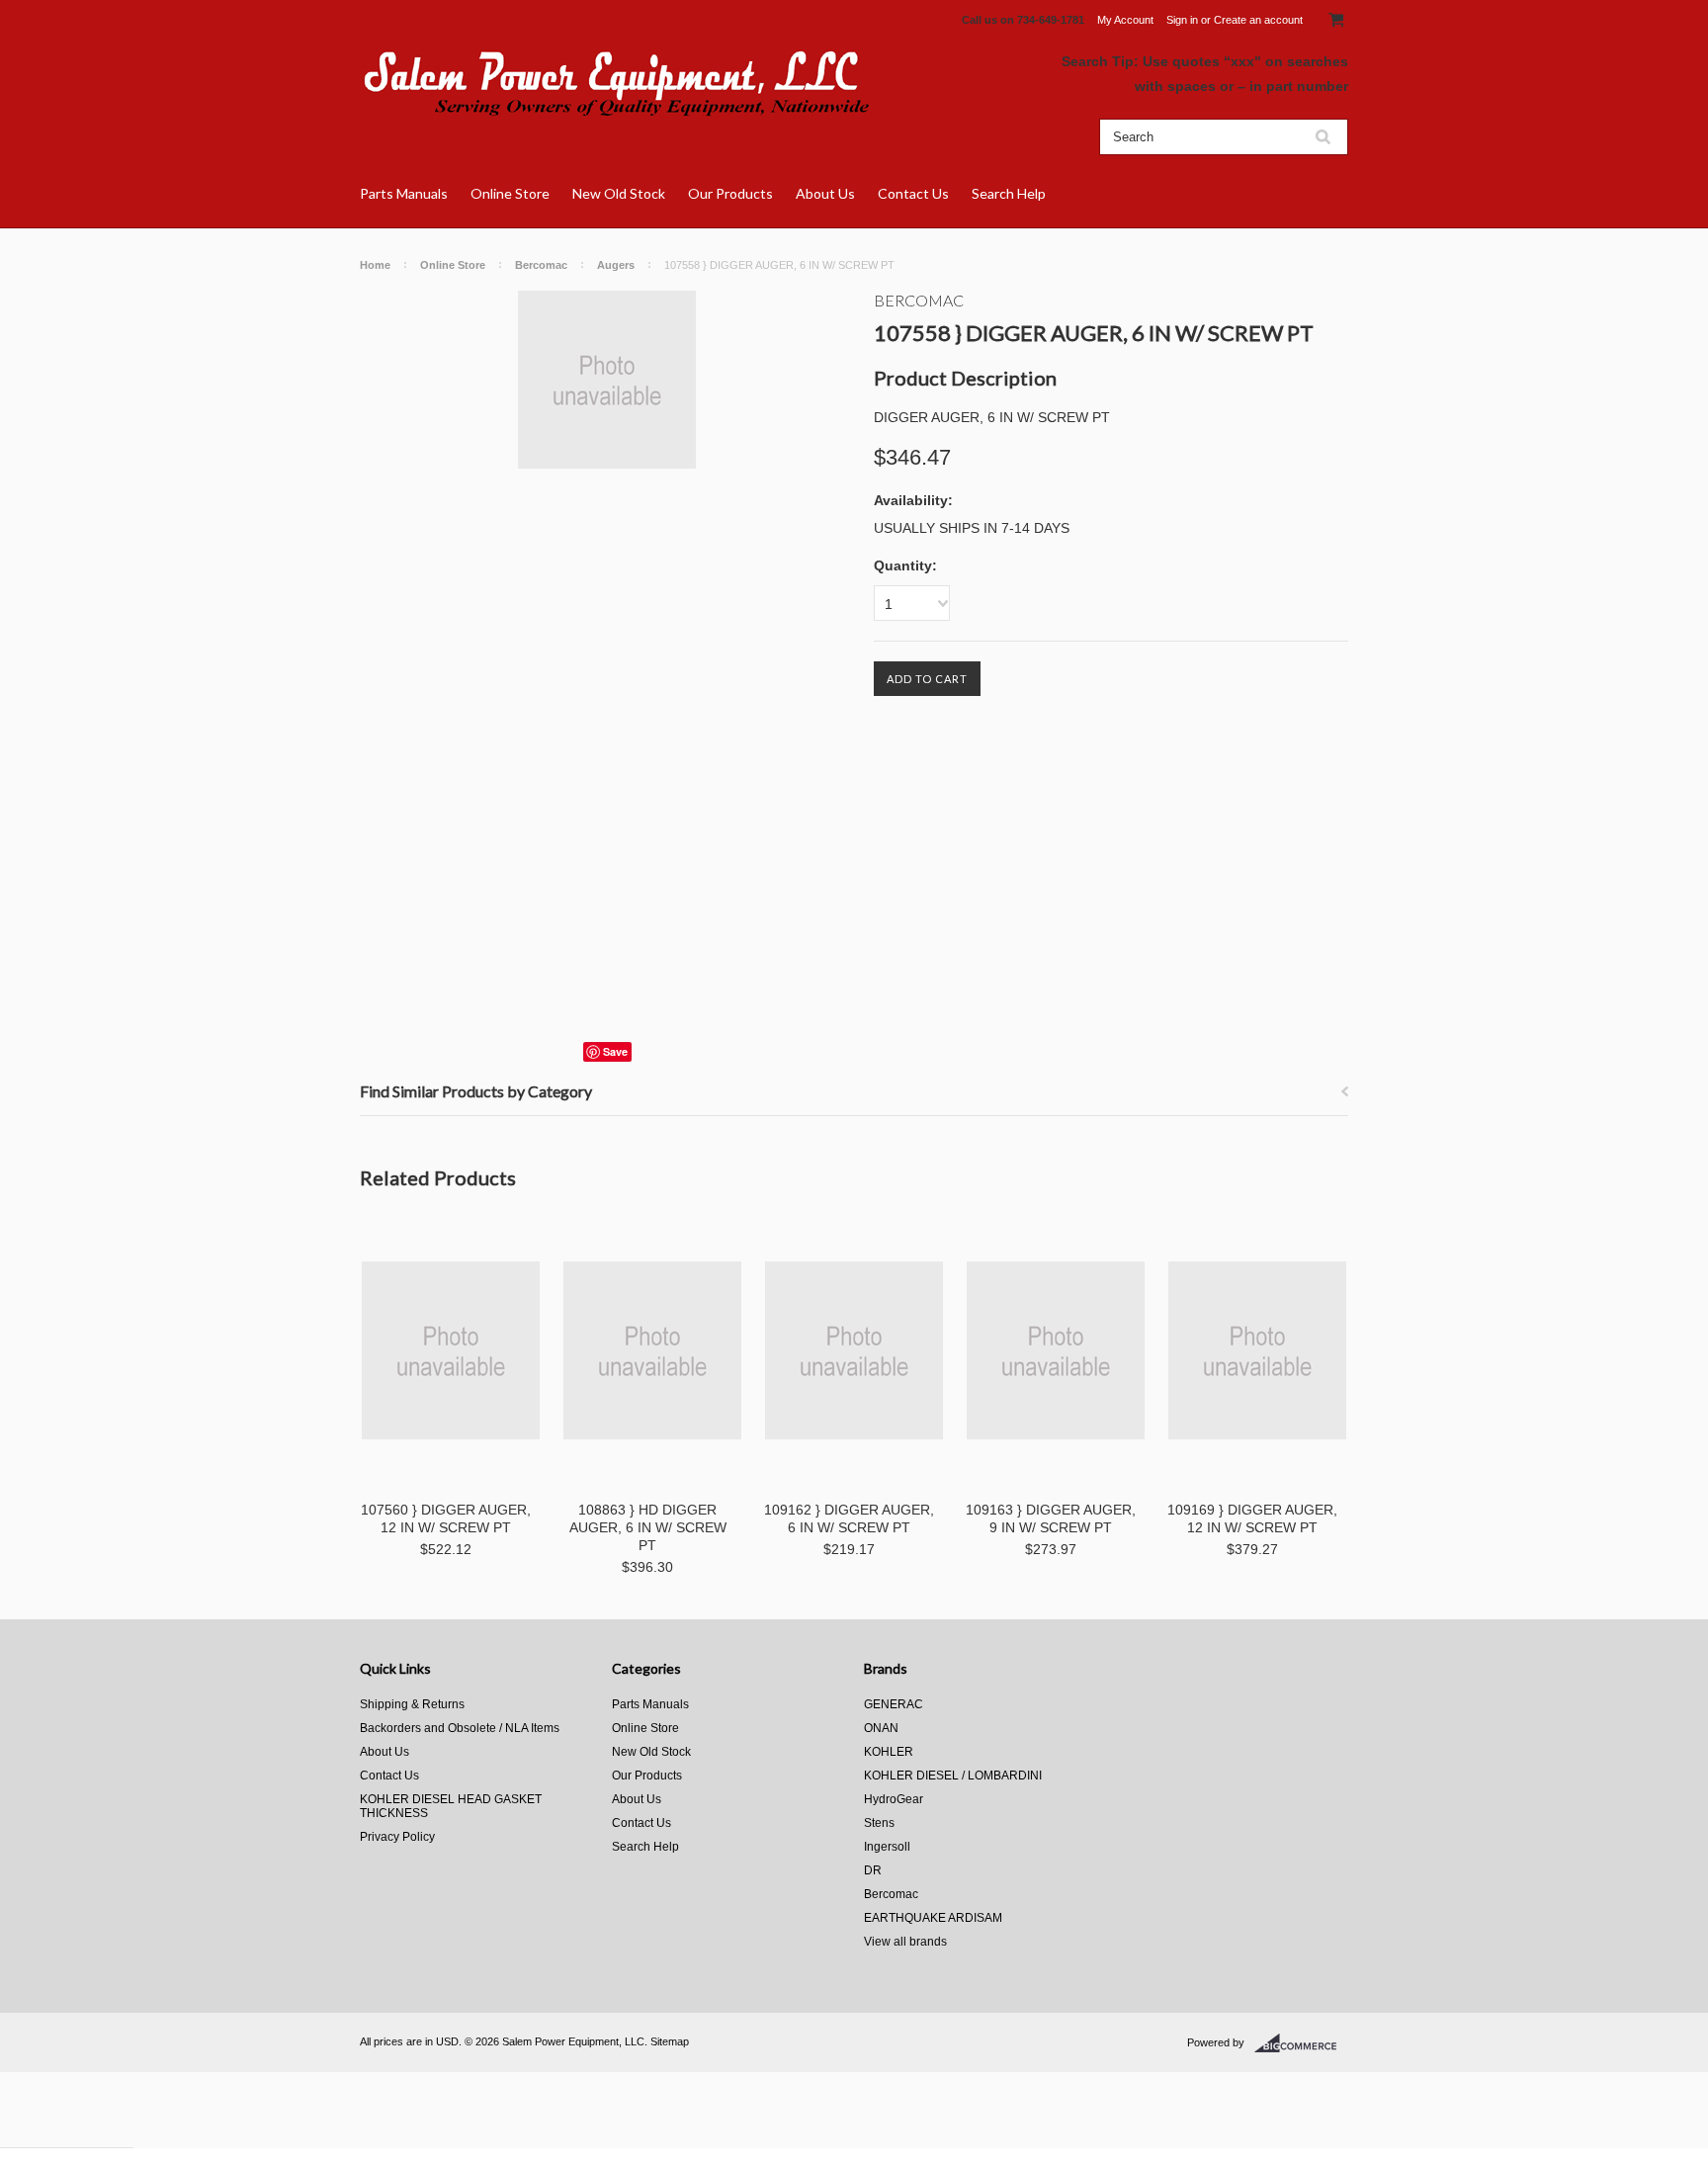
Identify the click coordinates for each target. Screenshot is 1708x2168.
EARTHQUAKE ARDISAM (933, 1918)
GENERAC (894, 1704)
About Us (825, 193)
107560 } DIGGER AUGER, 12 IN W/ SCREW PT (446, 1518)
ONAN (881, 1728)
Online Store (510, 193)
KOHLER (889, 1752)
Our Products (730, 193)
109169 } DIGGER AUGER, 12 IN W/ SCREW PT (1252, 1518)
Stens (879, 1823)
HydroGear (894, 1799)
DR (873, 1870)
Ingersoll (887, 1847)
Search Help (1009, 193)
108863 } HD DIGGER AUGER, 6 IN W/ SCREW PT (648, 1527)
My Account (1125, 20)
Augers (616, 265)
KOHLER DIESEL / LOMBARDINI (953, 1776)
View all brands (905, 1942)
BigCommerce (1301, 2043)
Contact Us (913, 193)
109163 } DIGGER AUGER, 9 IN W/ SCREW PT (1051, 1518)
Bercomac (541, 265)
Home (375, 265)
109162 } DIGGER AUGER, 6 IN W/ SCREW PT (849, 1518)
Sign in (1182, 20)
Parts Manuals (404, 193)
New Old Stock (619, 193)
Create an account (1258, 20)
